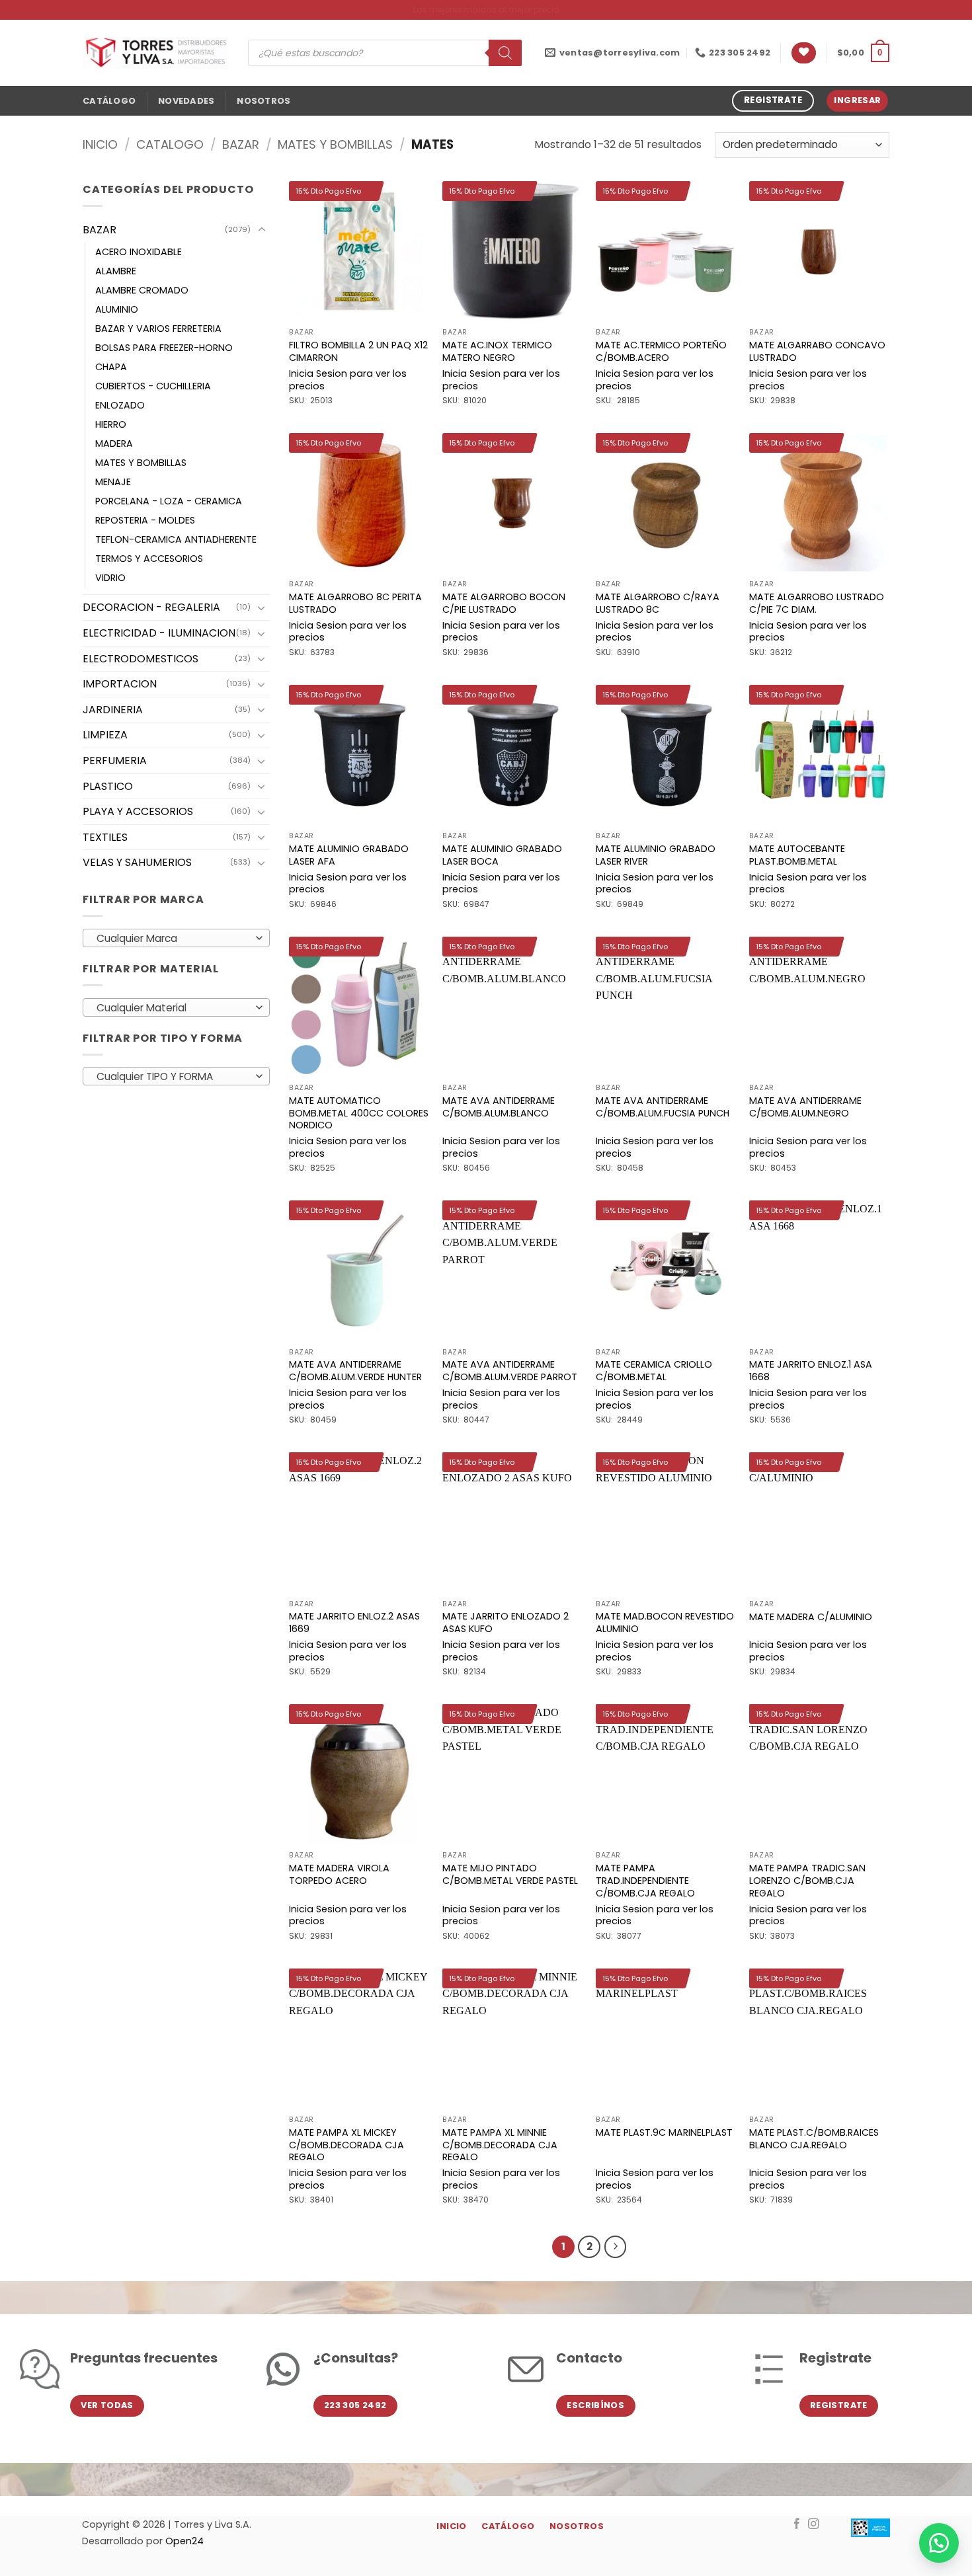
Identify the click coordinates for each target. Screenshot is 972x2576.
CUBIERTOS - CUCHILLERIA (153, 386)
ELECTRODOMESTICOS (141, 659)
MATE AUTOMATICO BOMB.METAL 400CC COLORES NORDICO (359, 1113)
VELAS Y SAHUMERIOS (137, 862)
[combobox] (176, 938)
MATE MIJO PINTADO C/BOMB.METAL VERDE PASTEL (510, 1874)
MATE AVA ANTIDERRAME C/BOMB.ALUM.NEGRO (805, 1107)
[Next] (616, 2247)
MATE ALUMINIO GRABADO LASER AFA (349, 855)
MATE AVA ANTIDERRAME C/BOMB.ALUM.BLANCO (499, 1107)
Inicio (100, 144)
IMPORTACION (120, 684)
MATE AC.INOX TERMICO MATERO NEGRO (497, 351)
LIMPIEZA (105, 735)
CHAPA (111, 367)
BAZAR (241, 144)
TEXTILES (105, 837)
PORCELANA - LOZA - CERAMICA (169, 501)
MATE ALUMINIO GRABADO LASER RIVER (656, 855)
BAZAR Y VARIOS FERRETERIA (158, 329)
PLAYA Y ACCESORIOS (138, 811)
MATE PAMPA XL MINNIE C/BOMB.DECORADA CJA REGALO (500, 2145)
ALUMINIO (117, 309)
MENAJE (113, 482)
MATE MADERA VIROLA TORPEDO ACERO (339, 1874)
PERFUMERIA (115, 761)
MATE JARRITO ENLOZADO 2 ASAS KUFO (506, 1622)
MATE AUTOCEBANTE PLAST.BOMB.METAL (797, 855)
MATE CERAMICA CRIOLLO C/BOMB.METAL (654, 1371)
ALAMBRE (116, 271)
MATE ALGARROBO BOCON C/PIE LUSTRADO (504, 603)
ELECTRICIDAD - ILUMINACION (159, 633)
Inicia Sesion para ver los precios (348, 380)
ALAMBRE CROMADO (142, 290)
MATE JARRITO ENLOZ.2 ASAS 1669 (354, 1622)
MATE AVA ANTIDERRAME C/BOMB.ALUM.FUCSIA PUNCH (663, 1107)
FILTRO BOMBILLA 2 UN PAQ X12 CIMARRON (358, 351)
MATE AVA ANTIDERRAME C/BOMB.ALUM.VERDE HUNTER (355, 1371)
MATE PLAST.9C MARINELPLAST (664, 2133)
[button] (863, 53)
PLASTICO (108, 786)
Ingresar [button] (857, 100)
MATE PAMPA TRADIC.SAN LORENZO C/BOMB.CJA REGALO (807, 1881)
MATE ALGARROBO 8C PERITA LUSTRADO (355, 603)
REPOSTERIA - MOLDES (145, 520)
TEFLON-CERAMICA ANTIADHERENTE (176, 539)
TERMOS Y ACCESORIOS (149, 559)
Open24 (184, 2541)
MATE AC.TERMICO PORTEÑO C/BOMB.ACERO (661, 351)
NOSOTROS (263, 101)
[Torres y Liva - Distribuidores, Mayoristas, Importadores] (155, 53)
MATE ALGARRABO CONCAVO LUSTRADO (817, 351)
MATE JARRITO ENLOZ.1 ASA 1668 (811, 1371)
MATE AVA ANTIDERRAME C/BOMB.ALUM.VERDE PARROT (510, 1371)
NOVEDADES (186, 101)
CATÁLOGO (109, 101)
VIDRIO (110, 578)
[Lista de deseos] (804, 53)
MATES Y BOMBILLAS (335, 144)
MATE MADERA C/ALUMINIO (811, 1617)
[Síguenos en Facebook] (797, 2524)
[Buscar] (505, 53)
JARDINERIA (113, 710)
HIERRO (111, 424)
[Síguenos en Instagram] (814, 2524)
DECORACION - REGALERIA (151, 607)
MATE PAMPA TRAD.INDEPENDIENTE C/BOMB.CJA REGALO (645, 1881)
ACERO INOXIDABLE (139, 252)
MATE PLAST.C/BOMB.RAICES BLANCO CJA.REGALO (814, 2139)
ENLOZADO (120, 405)
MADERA (114, 444)
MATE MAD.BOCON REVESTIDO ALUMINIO (665, 1622)
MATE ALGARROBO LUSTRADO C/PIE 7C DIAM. (817, 603)
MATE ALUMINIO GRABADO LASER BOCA (502, 855)
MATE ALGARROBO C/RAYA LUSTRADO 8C (658, 603)
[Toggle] (262, 230)
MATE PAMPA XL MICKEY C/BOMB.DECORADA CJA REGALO (346, 2145)
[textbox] (173, 939)
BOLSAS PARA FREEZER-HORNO (164, 348)
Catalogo (170, 144)
